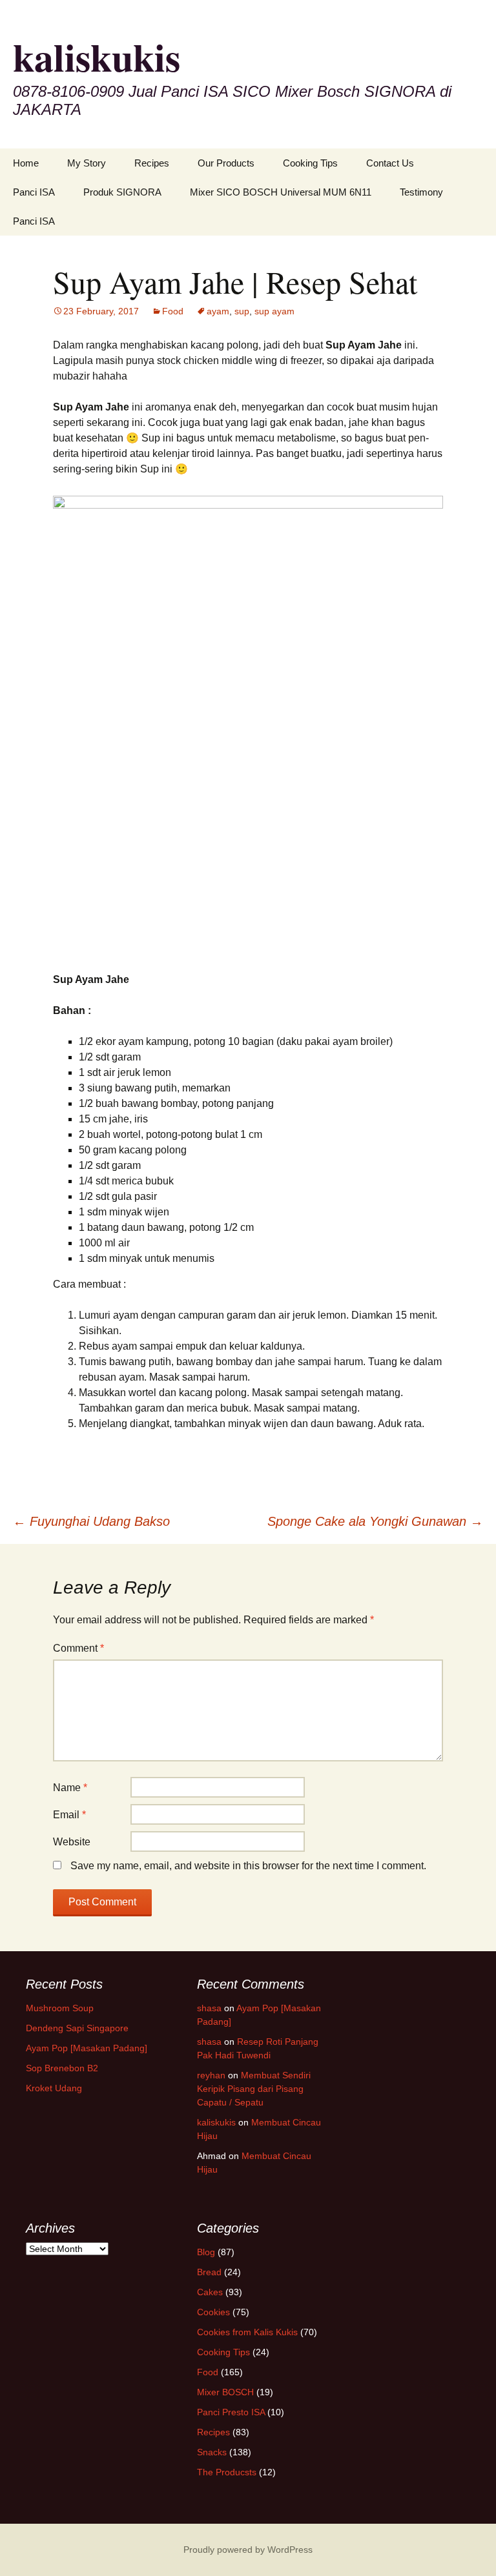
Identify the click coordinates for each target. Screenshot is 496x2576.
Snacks (212, 2452)
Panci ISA (34, 192)
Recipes (152, 163)
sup (242, 311)
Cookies (213, 2312)
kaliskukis (216, 2122)
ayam (218, 311)
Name (70, 1788)
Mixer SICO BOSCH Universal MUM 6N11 (281, 192)
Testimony (421, 192)
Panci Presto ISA (231, 2412)
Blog (206, 2252)
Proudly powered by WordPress (248, 2550)
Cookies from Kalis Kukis (247, 2332)
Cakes (210, 2292)
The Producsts (227, 2472)
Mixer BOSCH (225, 2392)
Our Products (226, 163)
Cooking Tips (310, 163)
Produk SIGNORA (122, 192)
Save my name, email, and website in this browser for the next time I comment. (248, 1866)
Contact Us (390, 163)
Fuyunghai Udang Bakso (91, 1521)
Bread (209, 2272)
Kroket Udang (54, 2088)
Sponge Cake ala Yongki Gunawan (375, 1521)
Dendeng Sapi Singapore (77, 2028)
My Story (87, 163)
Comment (78, 1648)
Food (173, 311)
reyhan (211, 2075)
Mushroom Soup (60, 2008)
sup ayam (274, 311)
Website (72, 1842)
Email (69, 1815)
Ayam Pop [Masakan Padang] (87, 2048)
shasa (209, 2008)
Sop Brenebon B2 (62, 2068)
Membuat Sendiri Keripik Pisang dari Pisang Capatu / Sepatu (254, 2089)
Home (26, 163)
